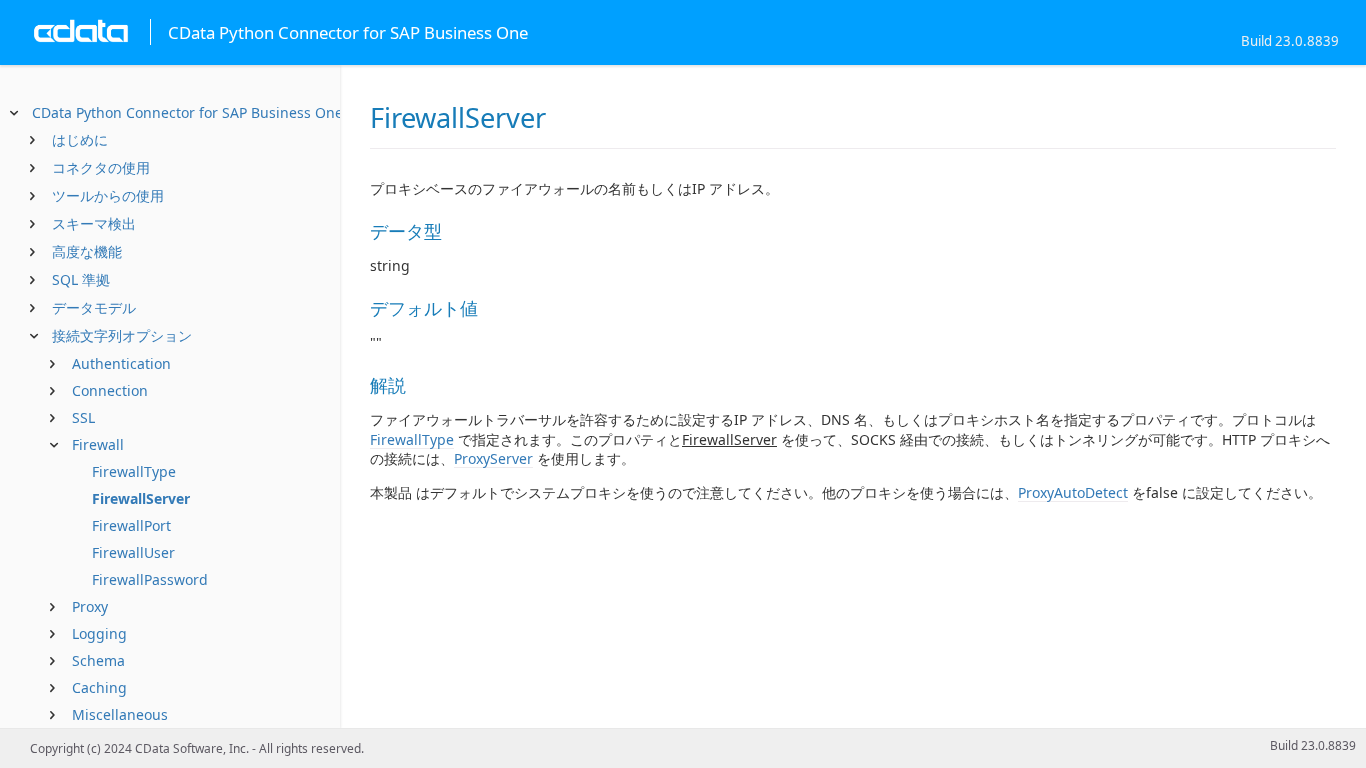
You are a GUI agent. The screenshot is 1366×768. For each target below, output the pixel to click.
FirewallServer (141, 498)
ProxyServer (493, 458)
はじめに (80, 139)
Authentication (121, 363)
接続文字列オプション (122, 335)
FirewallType (134, 471)
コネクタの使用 (101, 167)
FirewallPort (131, 525)
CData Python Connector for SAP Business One (187, 112)
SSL (83, 417)
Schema (98, 660)
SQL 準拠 (81, 279)
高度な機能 (87, 251)
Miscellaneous (120, 714)
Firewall (98, 444)
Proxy (90, 606)
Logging (99, 633)
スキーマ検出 (94, 223)
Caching (99, 687)
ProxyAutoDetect (1073, 492)
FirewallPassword (150, 579)
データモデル (94, 307)
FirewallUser (133, 552)
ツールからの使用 (108, 195)
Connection (110, 390)
